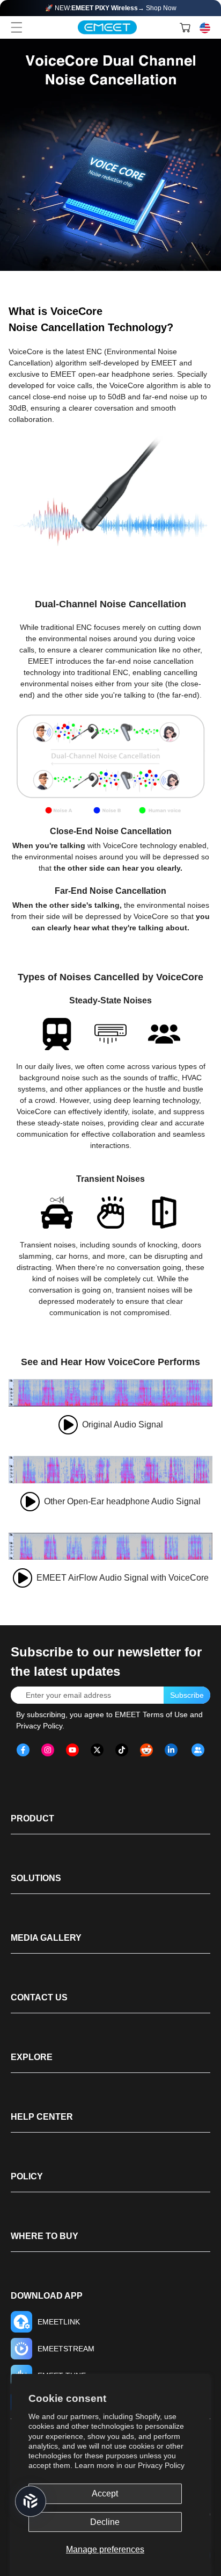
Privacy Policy (161, 2465)
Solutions (36, 1878)
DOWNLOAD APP (47, 2296)
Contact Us (39, 1997)
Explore (32, 2057)
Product (32, 1818)
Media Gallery (46, 1938)
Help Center (42, 2117)
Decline (105, 2522)
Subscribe (187, 1695)
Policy (27, 2176)
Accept (105, 2494)
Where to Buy (45, 2236)
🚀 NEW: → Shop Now (111, 8)
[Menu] (17, 27)
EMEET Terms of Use (151, 1714)
